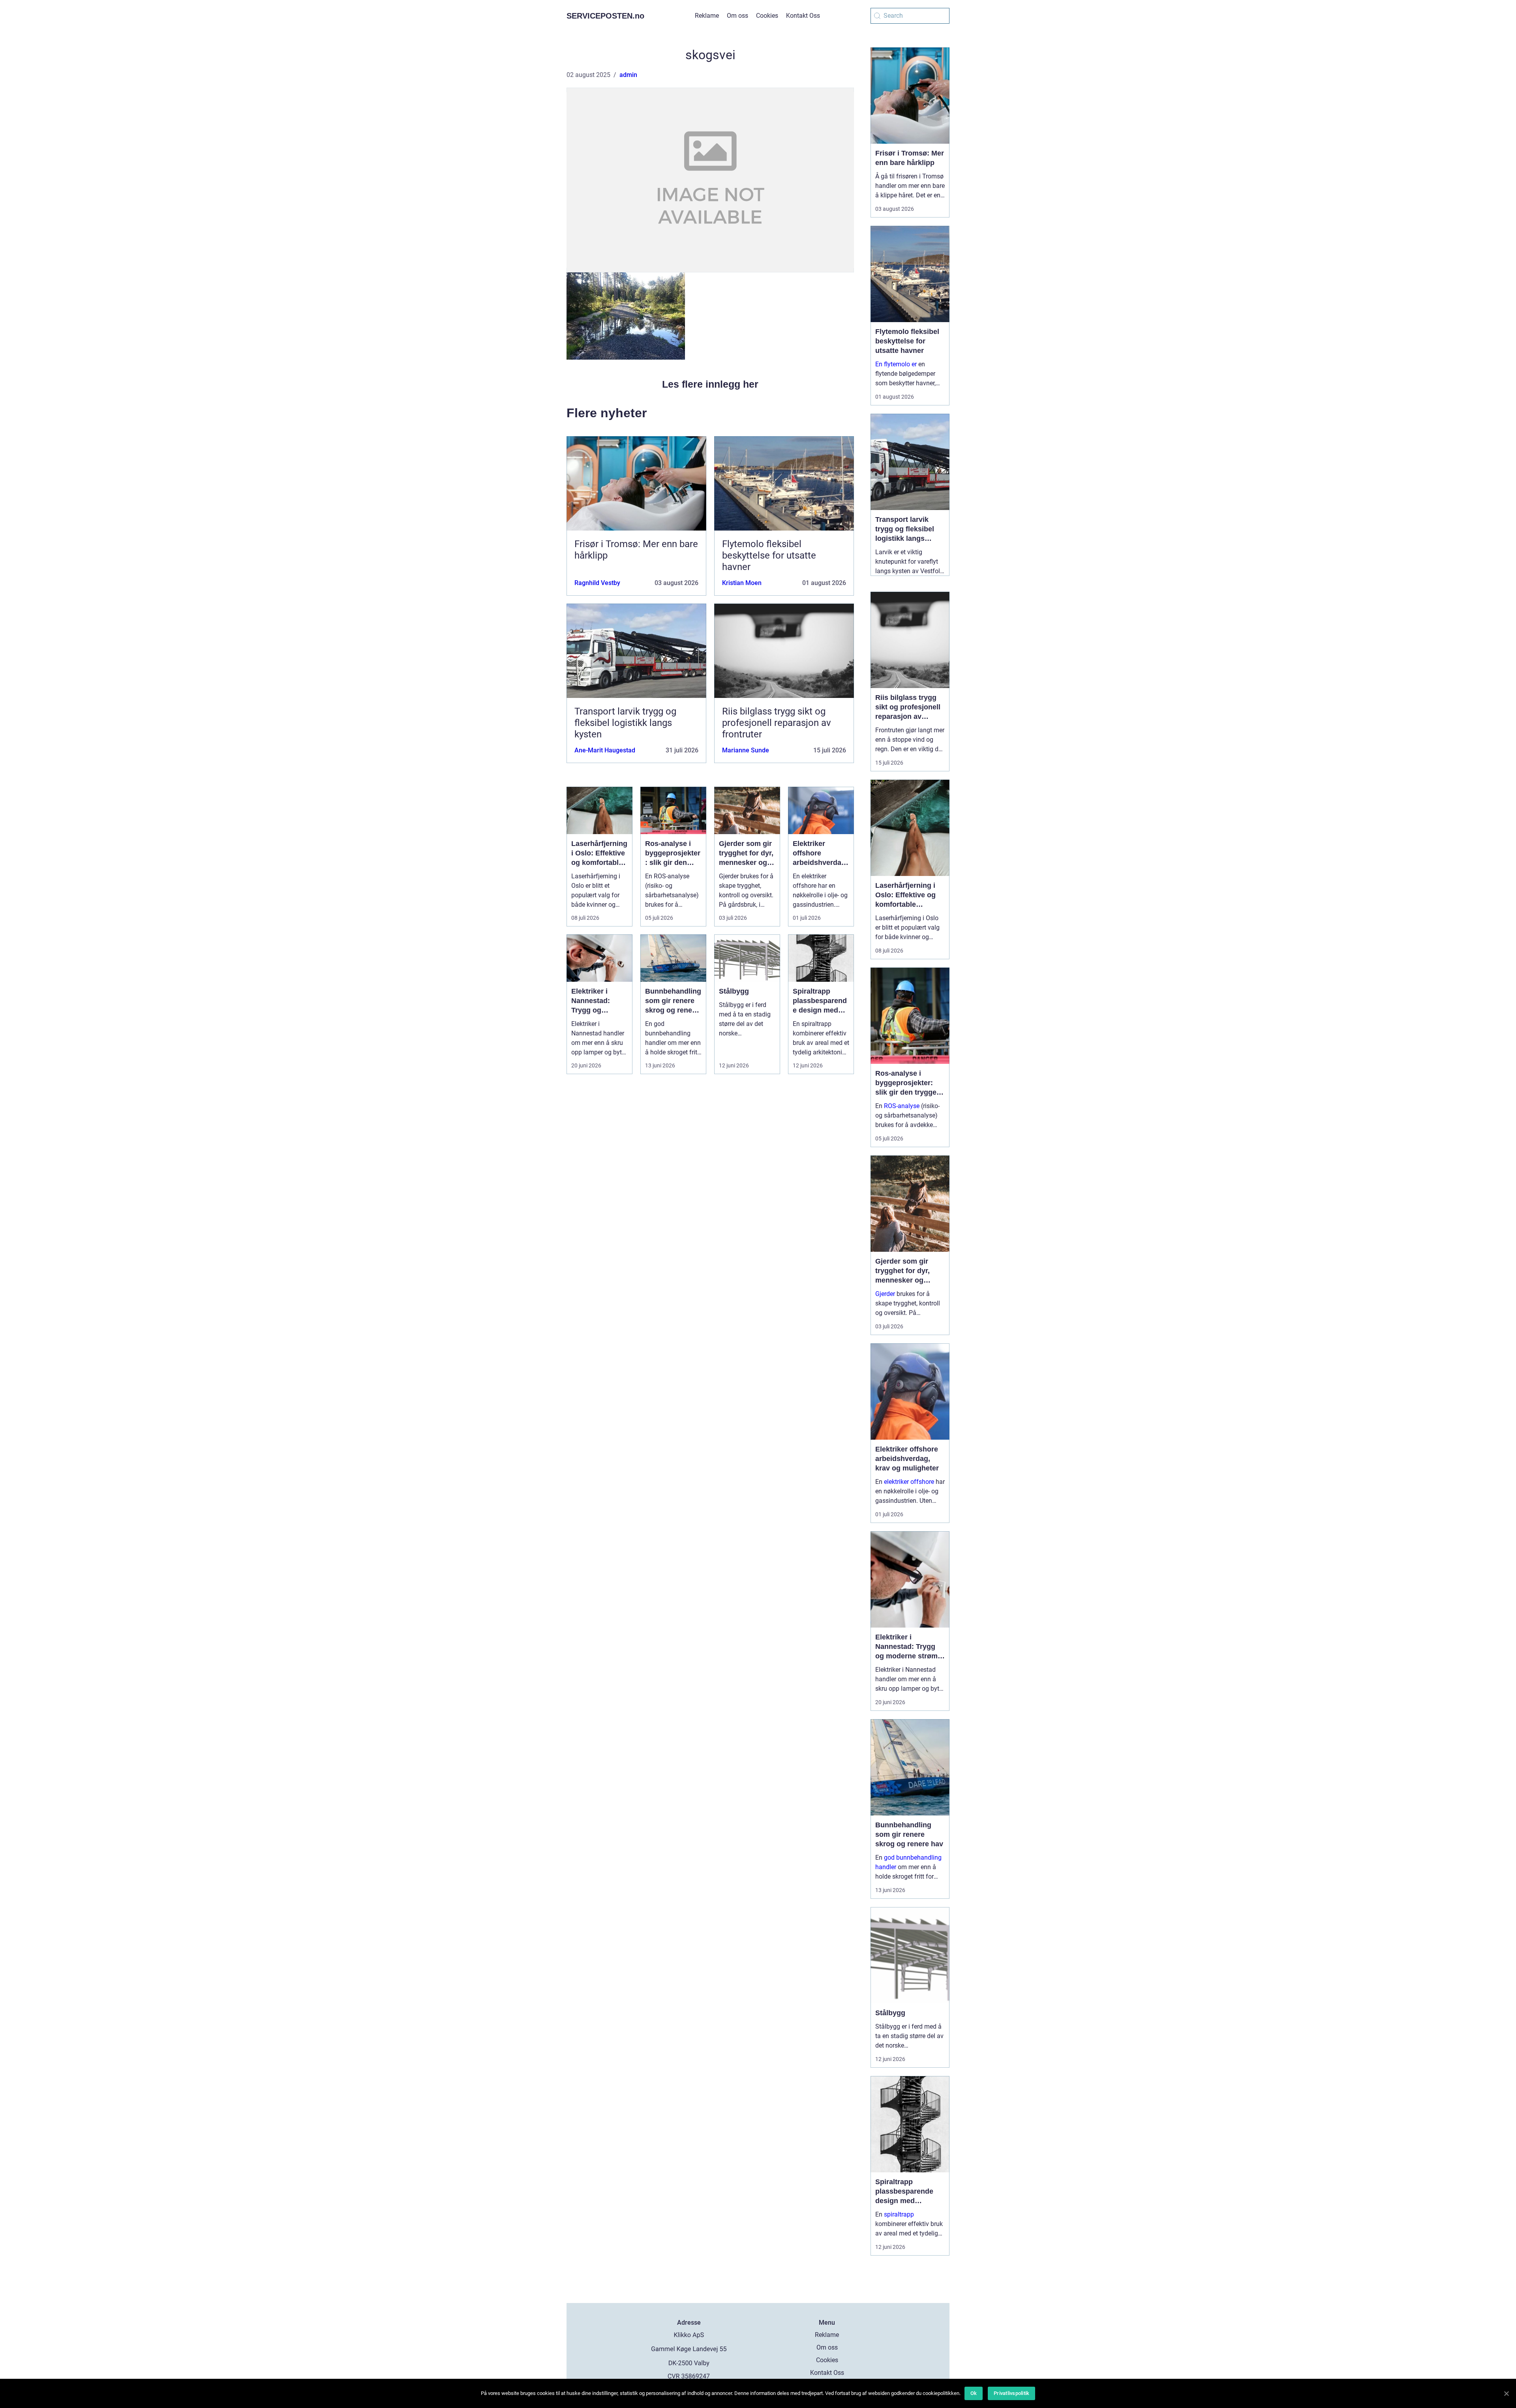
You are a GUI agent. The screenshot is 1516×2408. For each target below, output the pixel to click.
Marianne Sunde (746, 750)
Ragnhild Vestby (597, 583)
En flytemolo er (896, 364)
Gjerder (885, 1294)
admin (628, 75)
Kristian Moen (742, 583)
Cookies (767, 16)
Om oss (737, 16)
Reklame (707, 16)
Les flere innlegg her (710, 384)
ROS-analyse (902, 1106)
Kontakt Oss (803, 16)
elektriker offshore (909, 1482)
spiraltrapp (899, 2214)
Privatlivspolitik (1011, 2393)
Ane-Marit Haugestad (605, 750)
